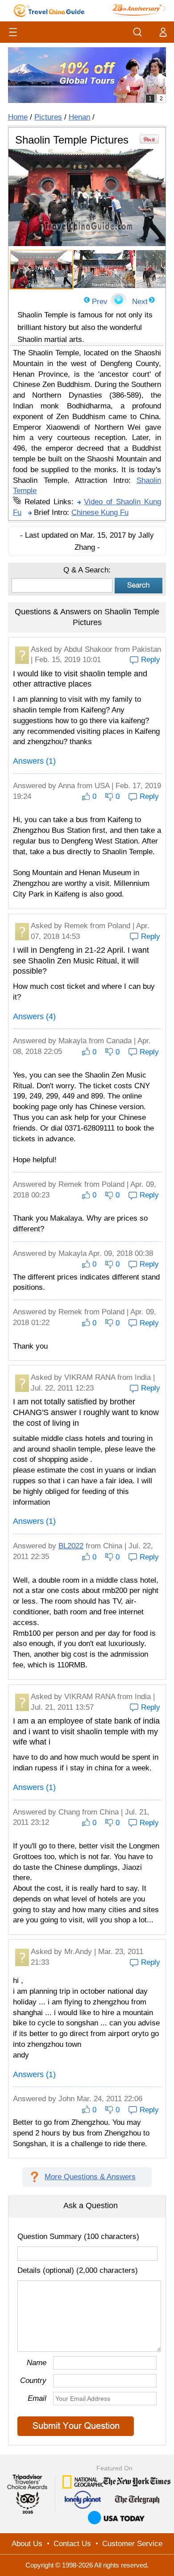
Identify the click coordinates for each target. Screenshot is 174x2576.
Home (18, 117)
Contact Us (72, 2544)
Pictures (48, 117)
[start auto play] (119, 300)
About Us (27, 2544)
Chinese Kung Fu (100, 512)
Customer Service (132, 2544)
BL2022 (71, 1546)
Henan (79, 117)
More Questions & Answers (90, 2177)
